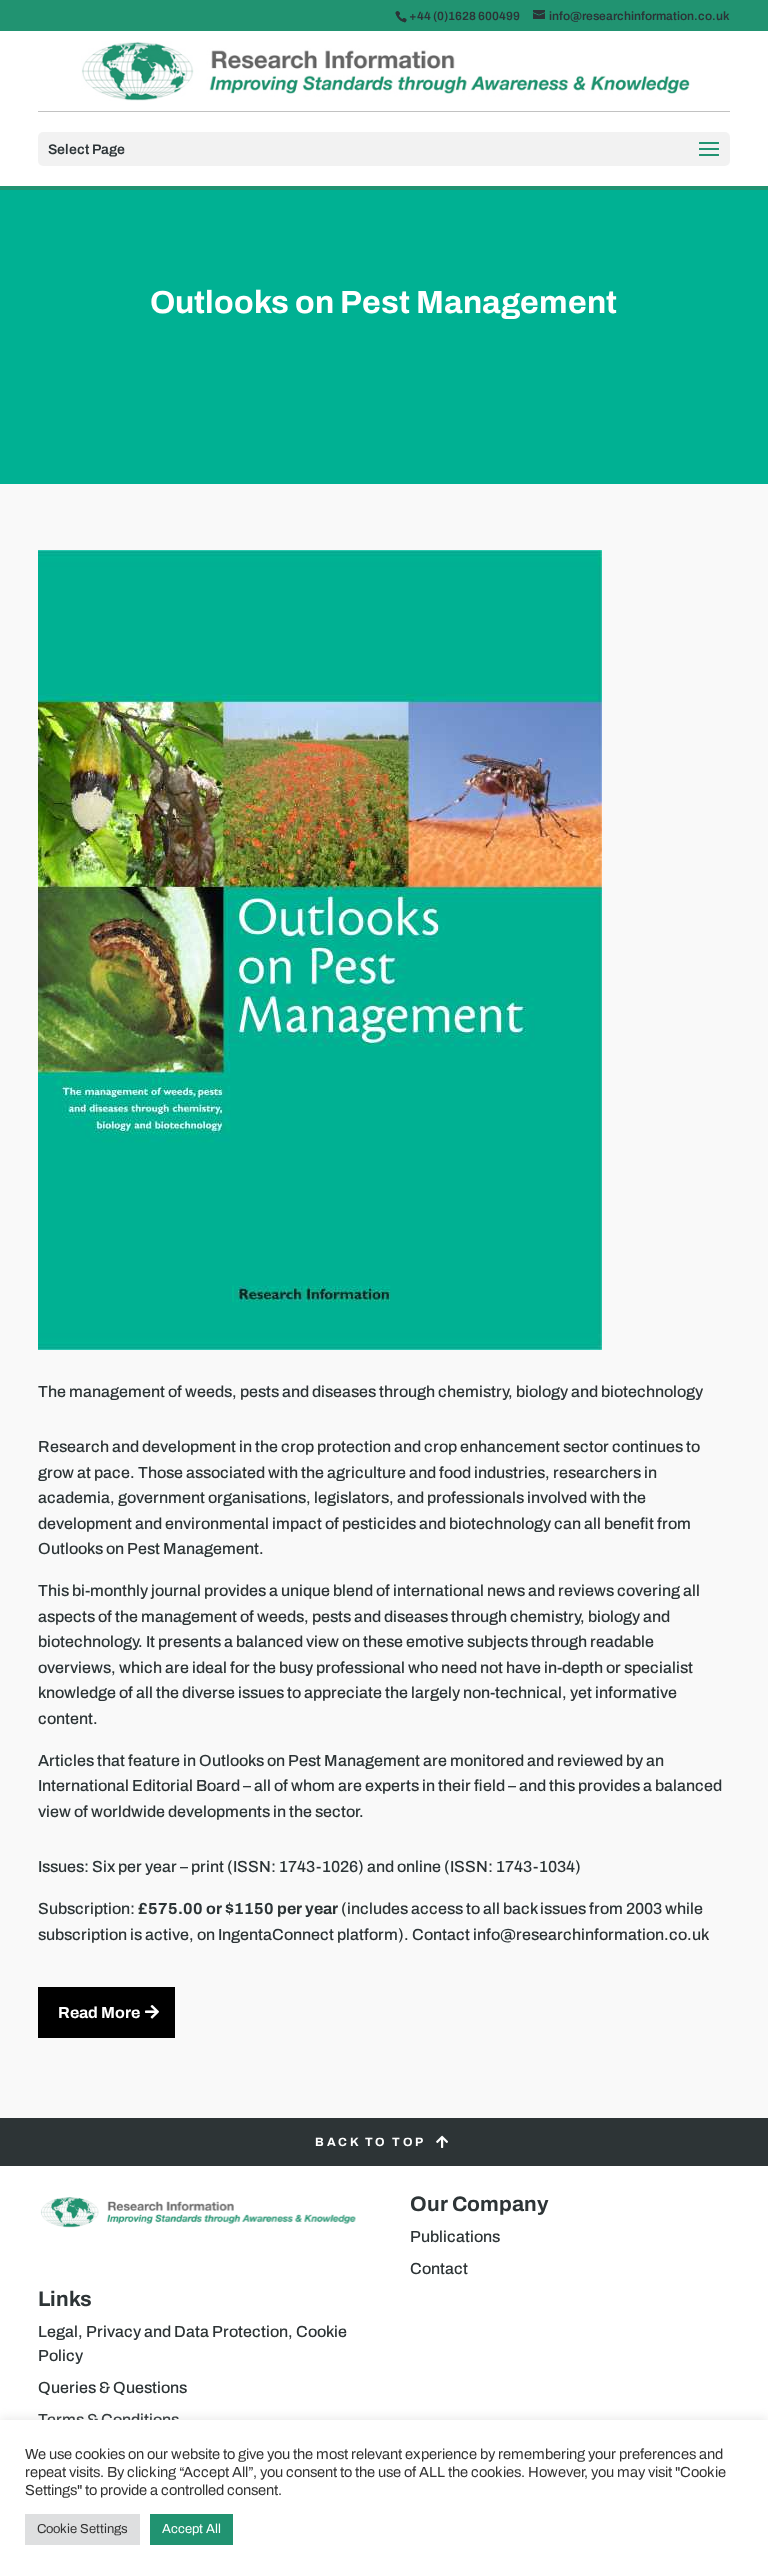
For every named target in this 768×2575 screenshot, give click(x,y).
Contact (439, 2268)
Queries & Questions (112, 2387)
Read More (99, 2012)
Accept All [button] (191, 2529)
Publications (455, 2236)
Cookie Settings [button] (82, 2529)
